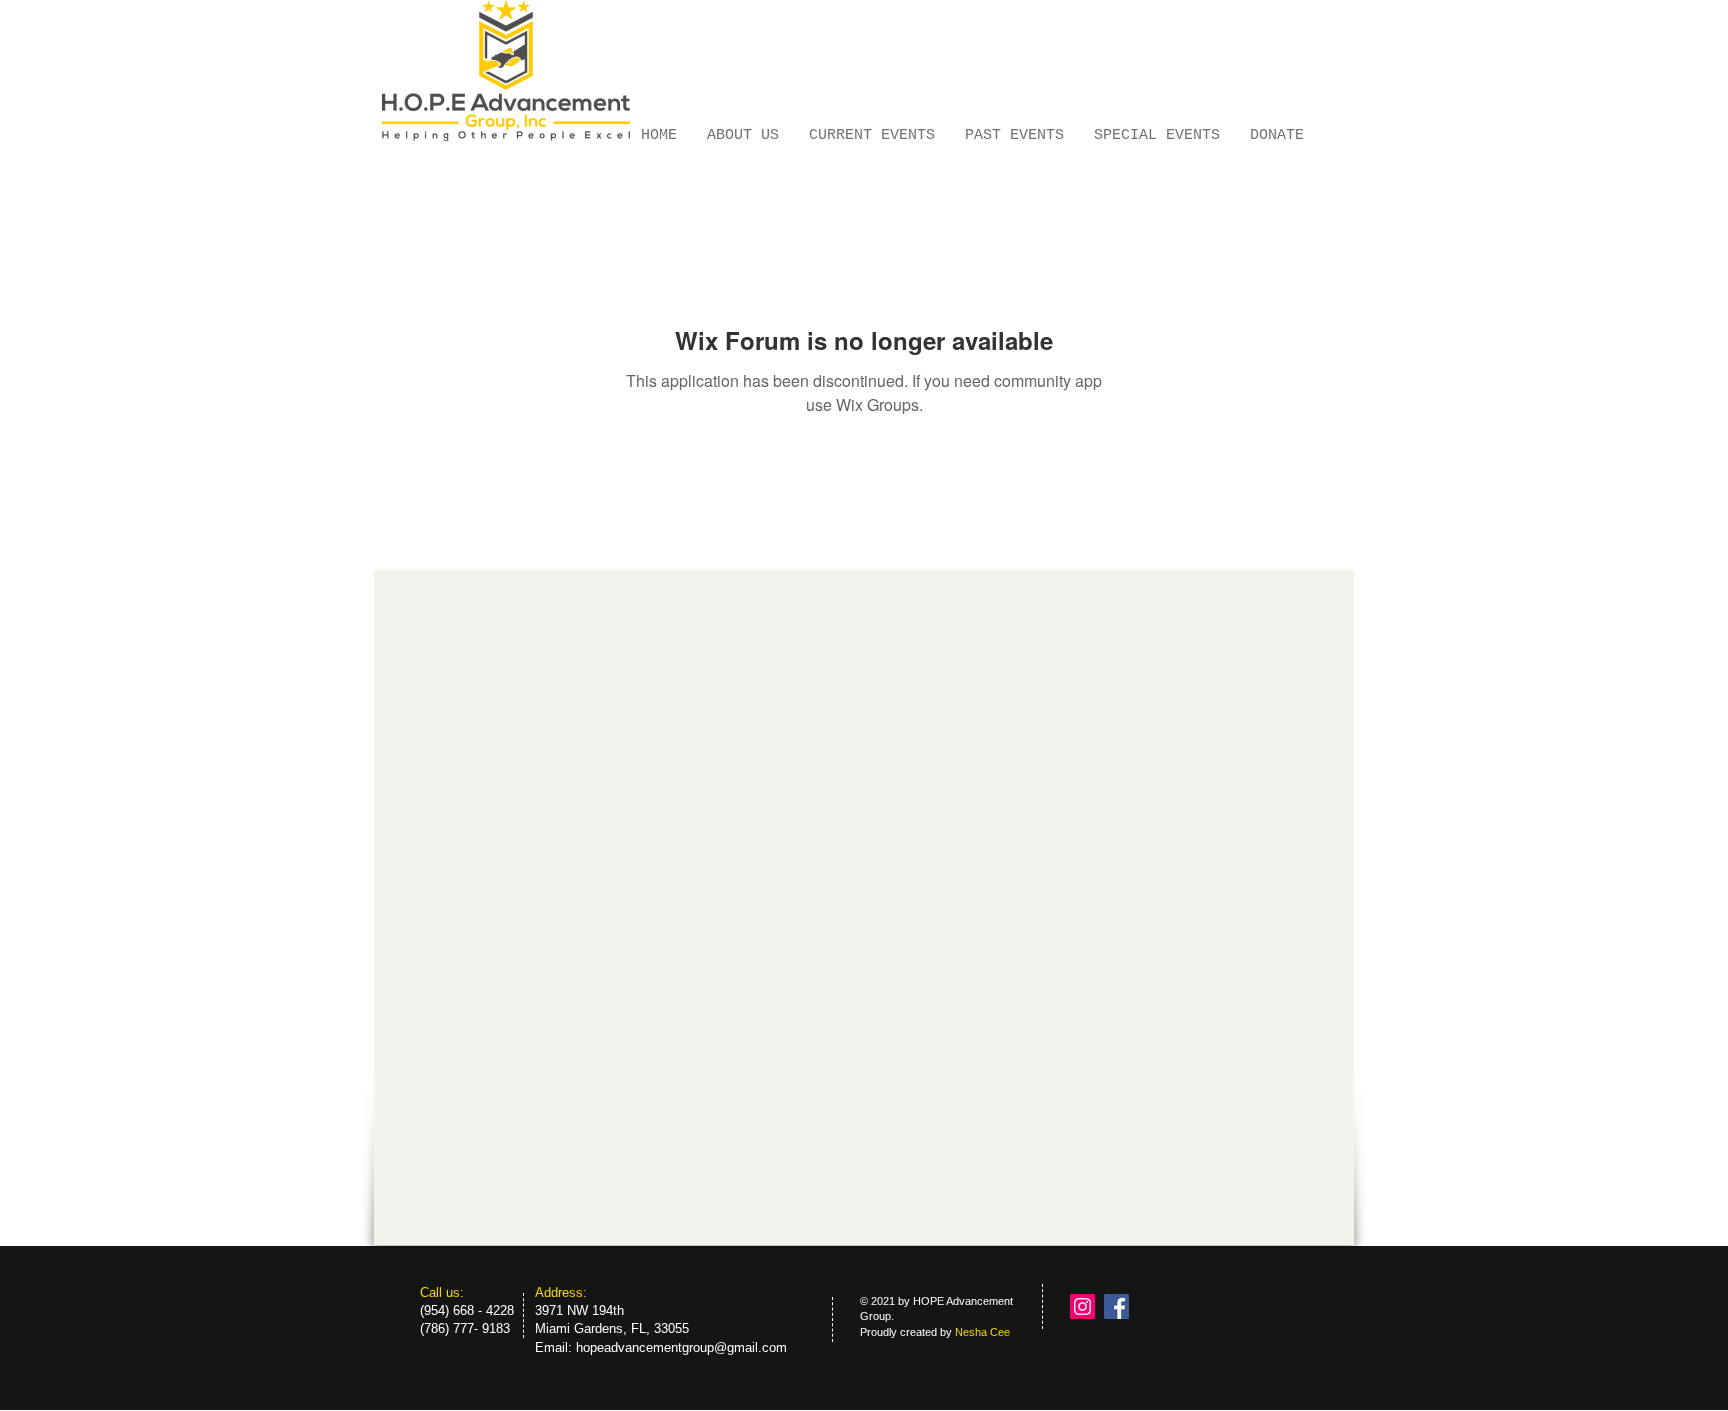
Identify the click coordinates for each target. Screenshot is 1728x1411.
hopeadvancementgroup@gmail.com (681, 1347)
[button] (1014, 133)
